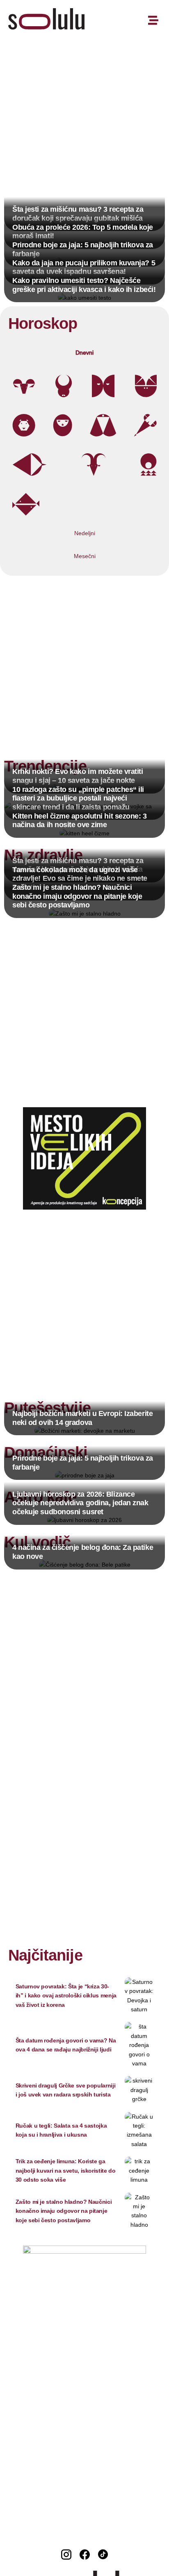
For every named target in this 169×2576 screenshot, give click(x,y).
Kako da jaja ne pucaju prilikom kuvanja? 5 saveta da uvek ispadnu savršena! (84, 267)
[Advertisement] (84, 131)
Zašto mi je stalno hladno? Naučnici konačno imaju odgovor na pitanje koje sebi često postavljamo (77, 896)
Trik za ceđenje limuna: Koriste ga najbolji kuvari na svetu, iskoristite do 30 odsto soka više (66, 2170)
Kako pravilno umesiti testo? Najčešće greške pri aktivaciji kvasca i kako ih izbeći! (84, 285)
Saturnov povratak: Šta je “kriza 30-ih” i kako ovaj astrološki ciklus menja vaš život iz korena (66, 1996)
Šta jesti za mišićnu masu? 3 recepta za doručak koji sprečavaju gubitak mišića (78, 214)
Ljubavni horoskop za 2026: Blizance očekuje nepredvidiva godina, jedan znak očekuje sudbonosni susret (80, 1503)
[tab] (84, 353)
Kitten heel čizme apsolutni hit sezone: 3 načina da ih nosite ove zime (80, 821)
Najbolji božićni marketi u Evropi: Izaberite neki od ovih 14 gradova (82, 1418)
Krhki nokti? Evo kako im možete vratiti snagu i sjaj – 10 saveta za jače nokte (78, 776)
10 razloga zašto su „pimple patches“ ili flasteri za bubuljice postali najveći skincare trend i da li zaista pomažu (78, 798)
